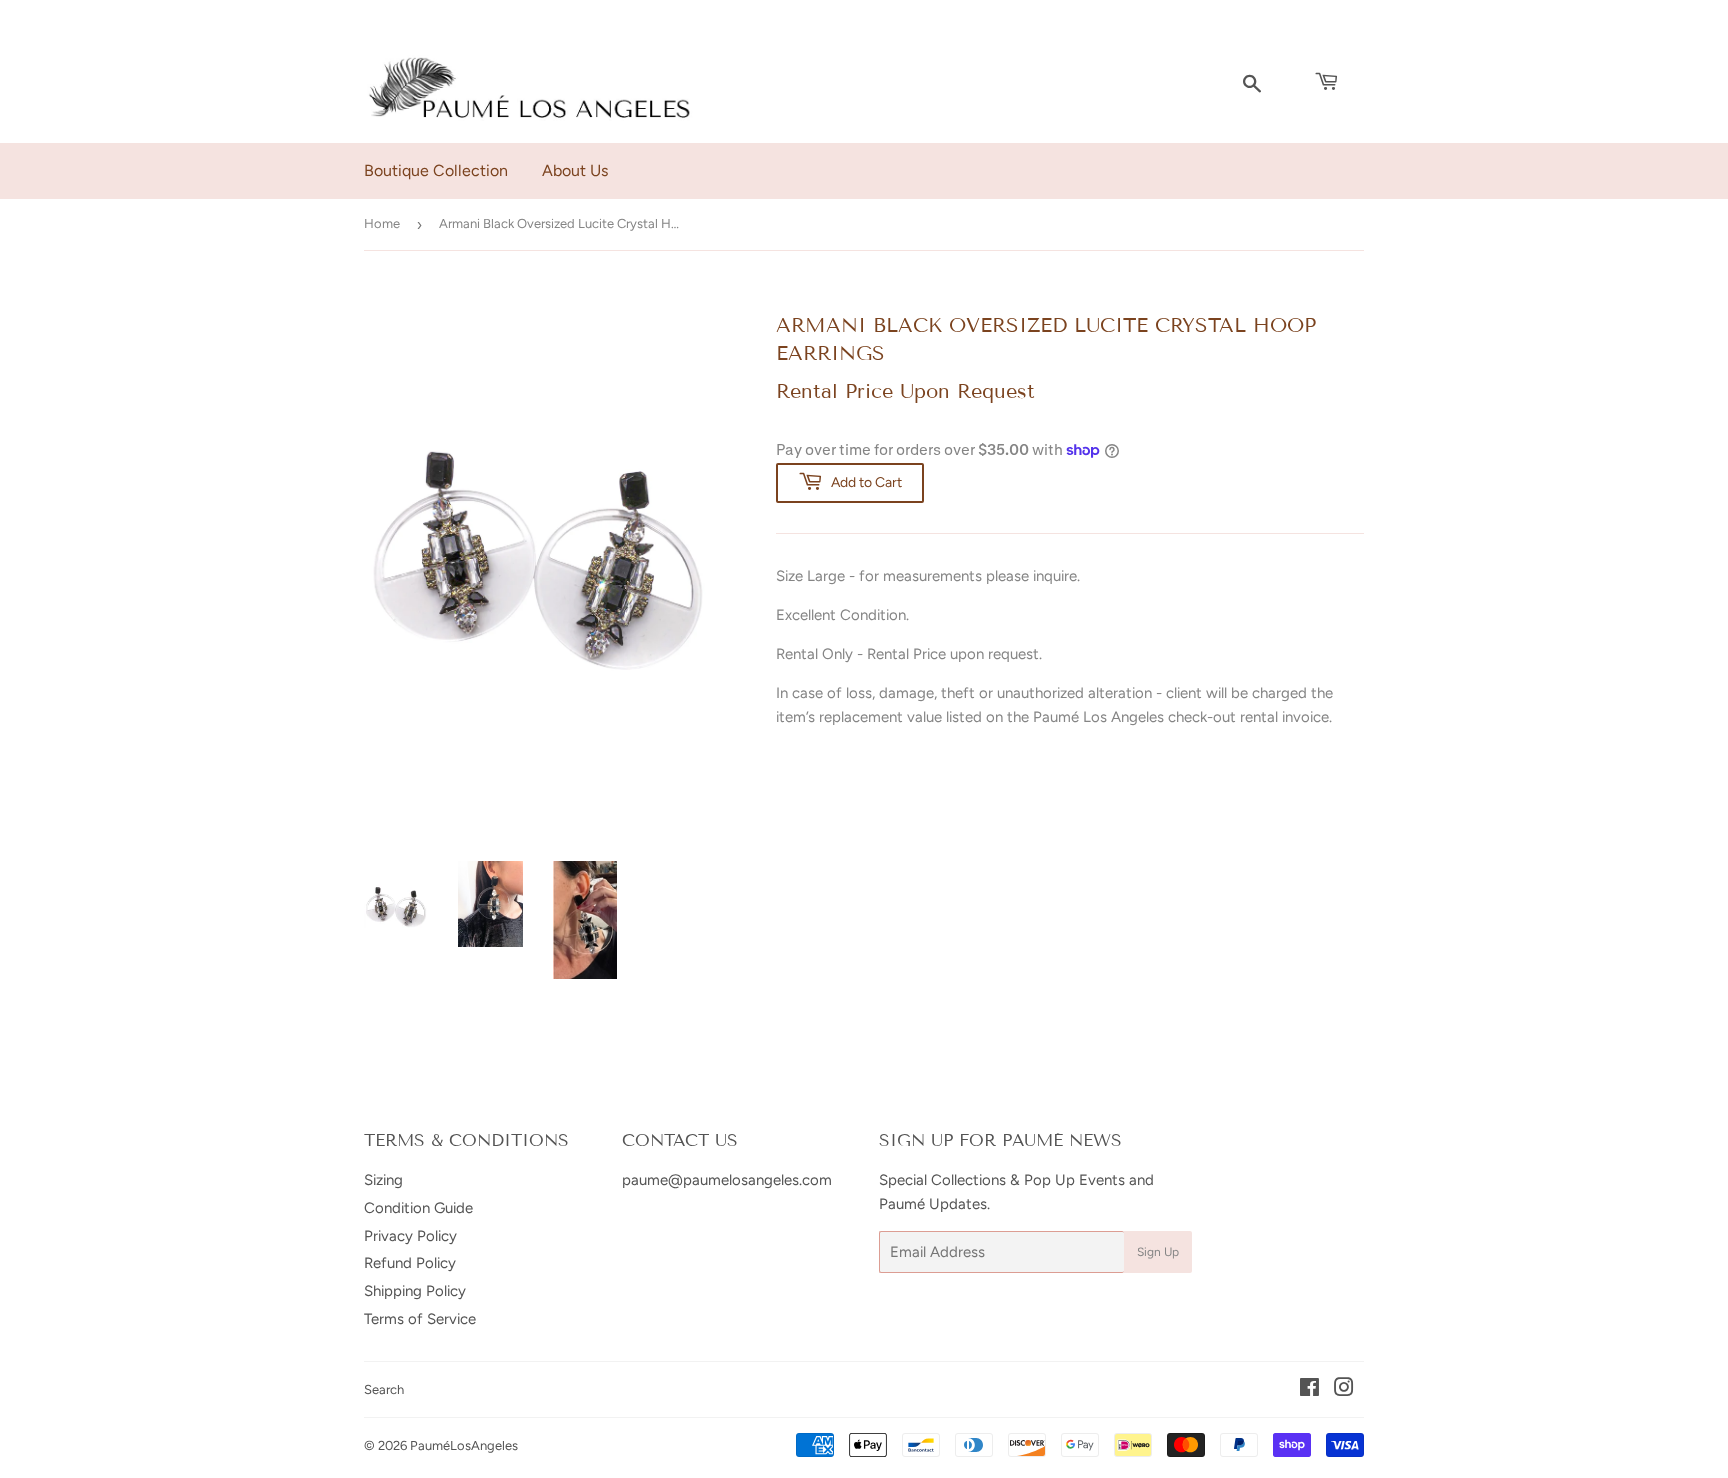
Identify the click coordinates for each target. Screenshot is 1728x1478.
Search (384, 1389)
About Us (575, 170)
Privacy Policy (410, 1236)
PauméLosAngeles (464, 1445)
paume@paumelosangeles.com (727, 1180)
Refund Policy (410, 1263)
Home (382, 223)
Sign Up (1158, 1252)
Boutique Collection (436, 170)
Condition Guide (418, 1208)
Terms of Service (420, 1319)
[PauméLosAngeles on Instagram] (1344, 1390)
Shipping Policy (415, 1291)
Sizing (383, 1180)
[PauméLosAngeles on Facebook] (1309, 1390)
